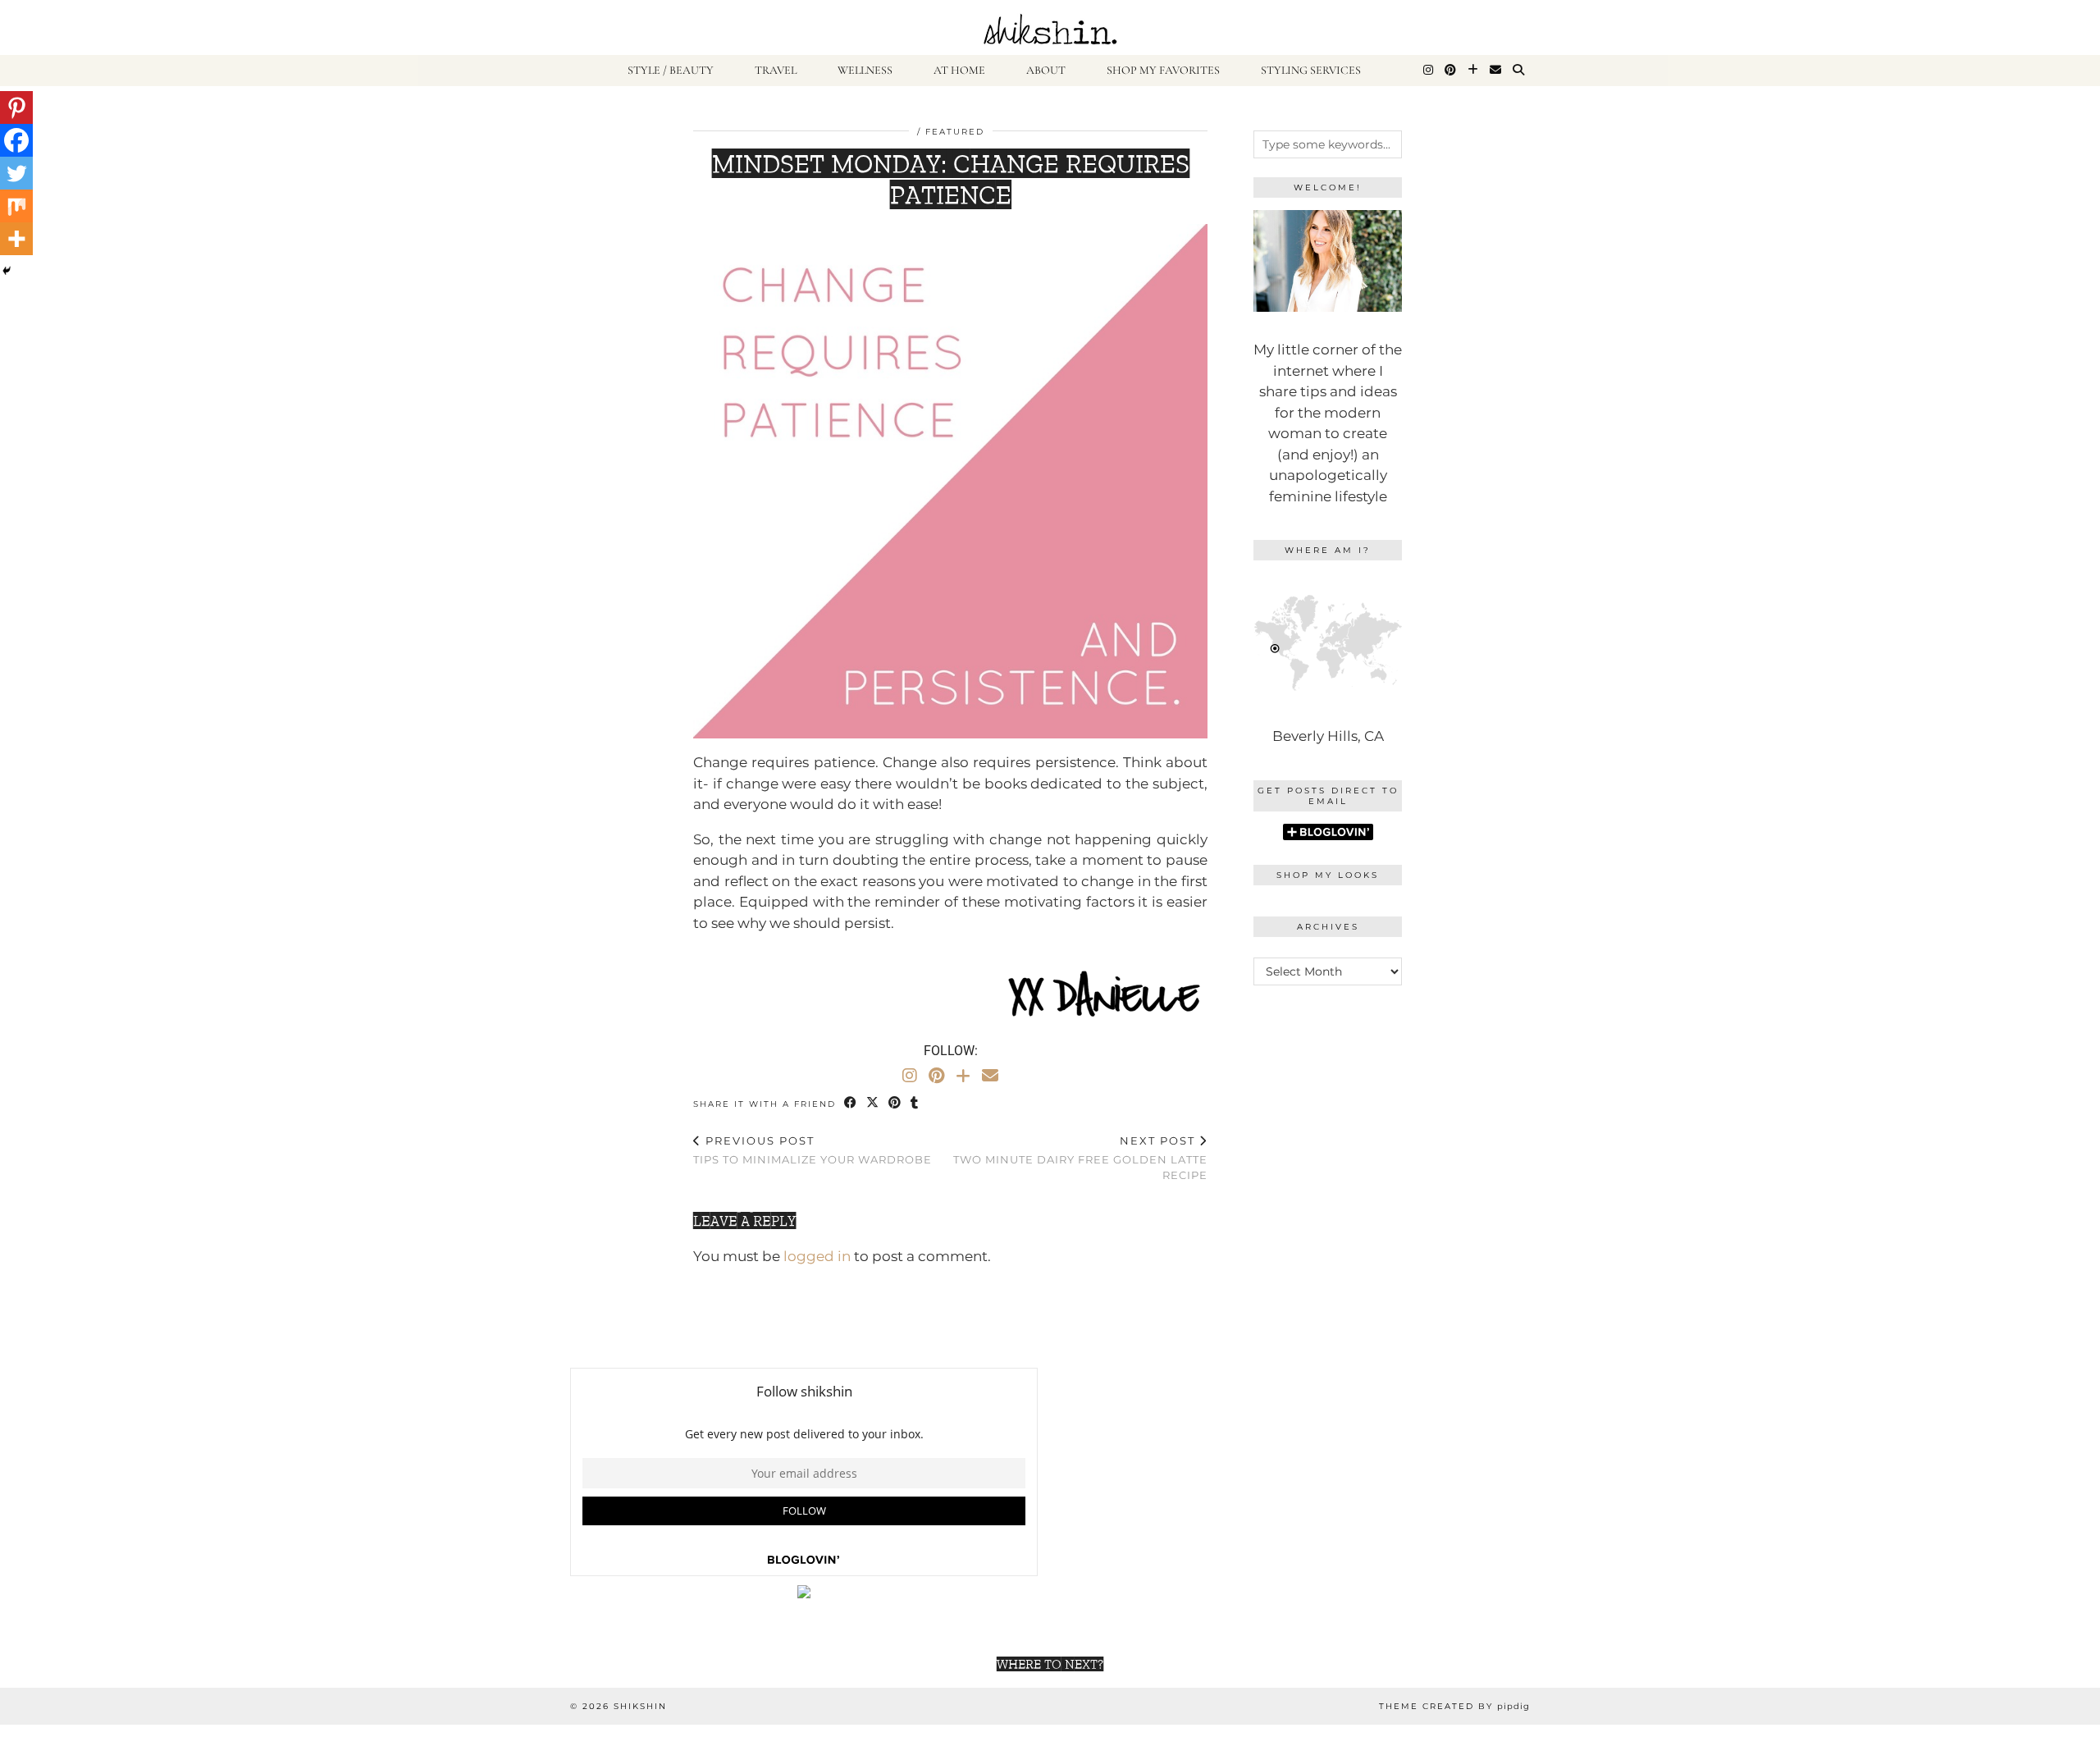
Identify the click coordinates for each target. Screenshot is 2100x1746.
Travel (776, 70)
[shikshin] (1050, 27)
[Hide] (7, 271)
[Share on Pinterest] (895, 1103)
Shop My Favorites (1163, 70)
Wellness (865, 70)
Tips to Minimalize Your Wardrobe (813, 1150)
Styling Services (1311, 70)
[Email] (1495, 71)
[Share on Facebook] (851, 1103)
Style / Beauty (671, 70)
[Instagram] (1428, 71)
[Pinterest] (1450, 71)
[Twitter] (16, 173)
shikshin (640, 1706)
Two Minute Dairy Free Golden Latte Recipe (1080, 1158)
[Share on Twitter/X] (873, 1103)
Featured (955, 132)
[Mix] (16, 206)
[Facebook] (16, 140)
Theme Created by (1454, 1706)
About (1046, 70)
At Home (959, 70)
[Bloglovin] (1473, 71)
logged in (817, 1256)
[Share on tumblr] (915, 1103)
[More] (16, 239)
